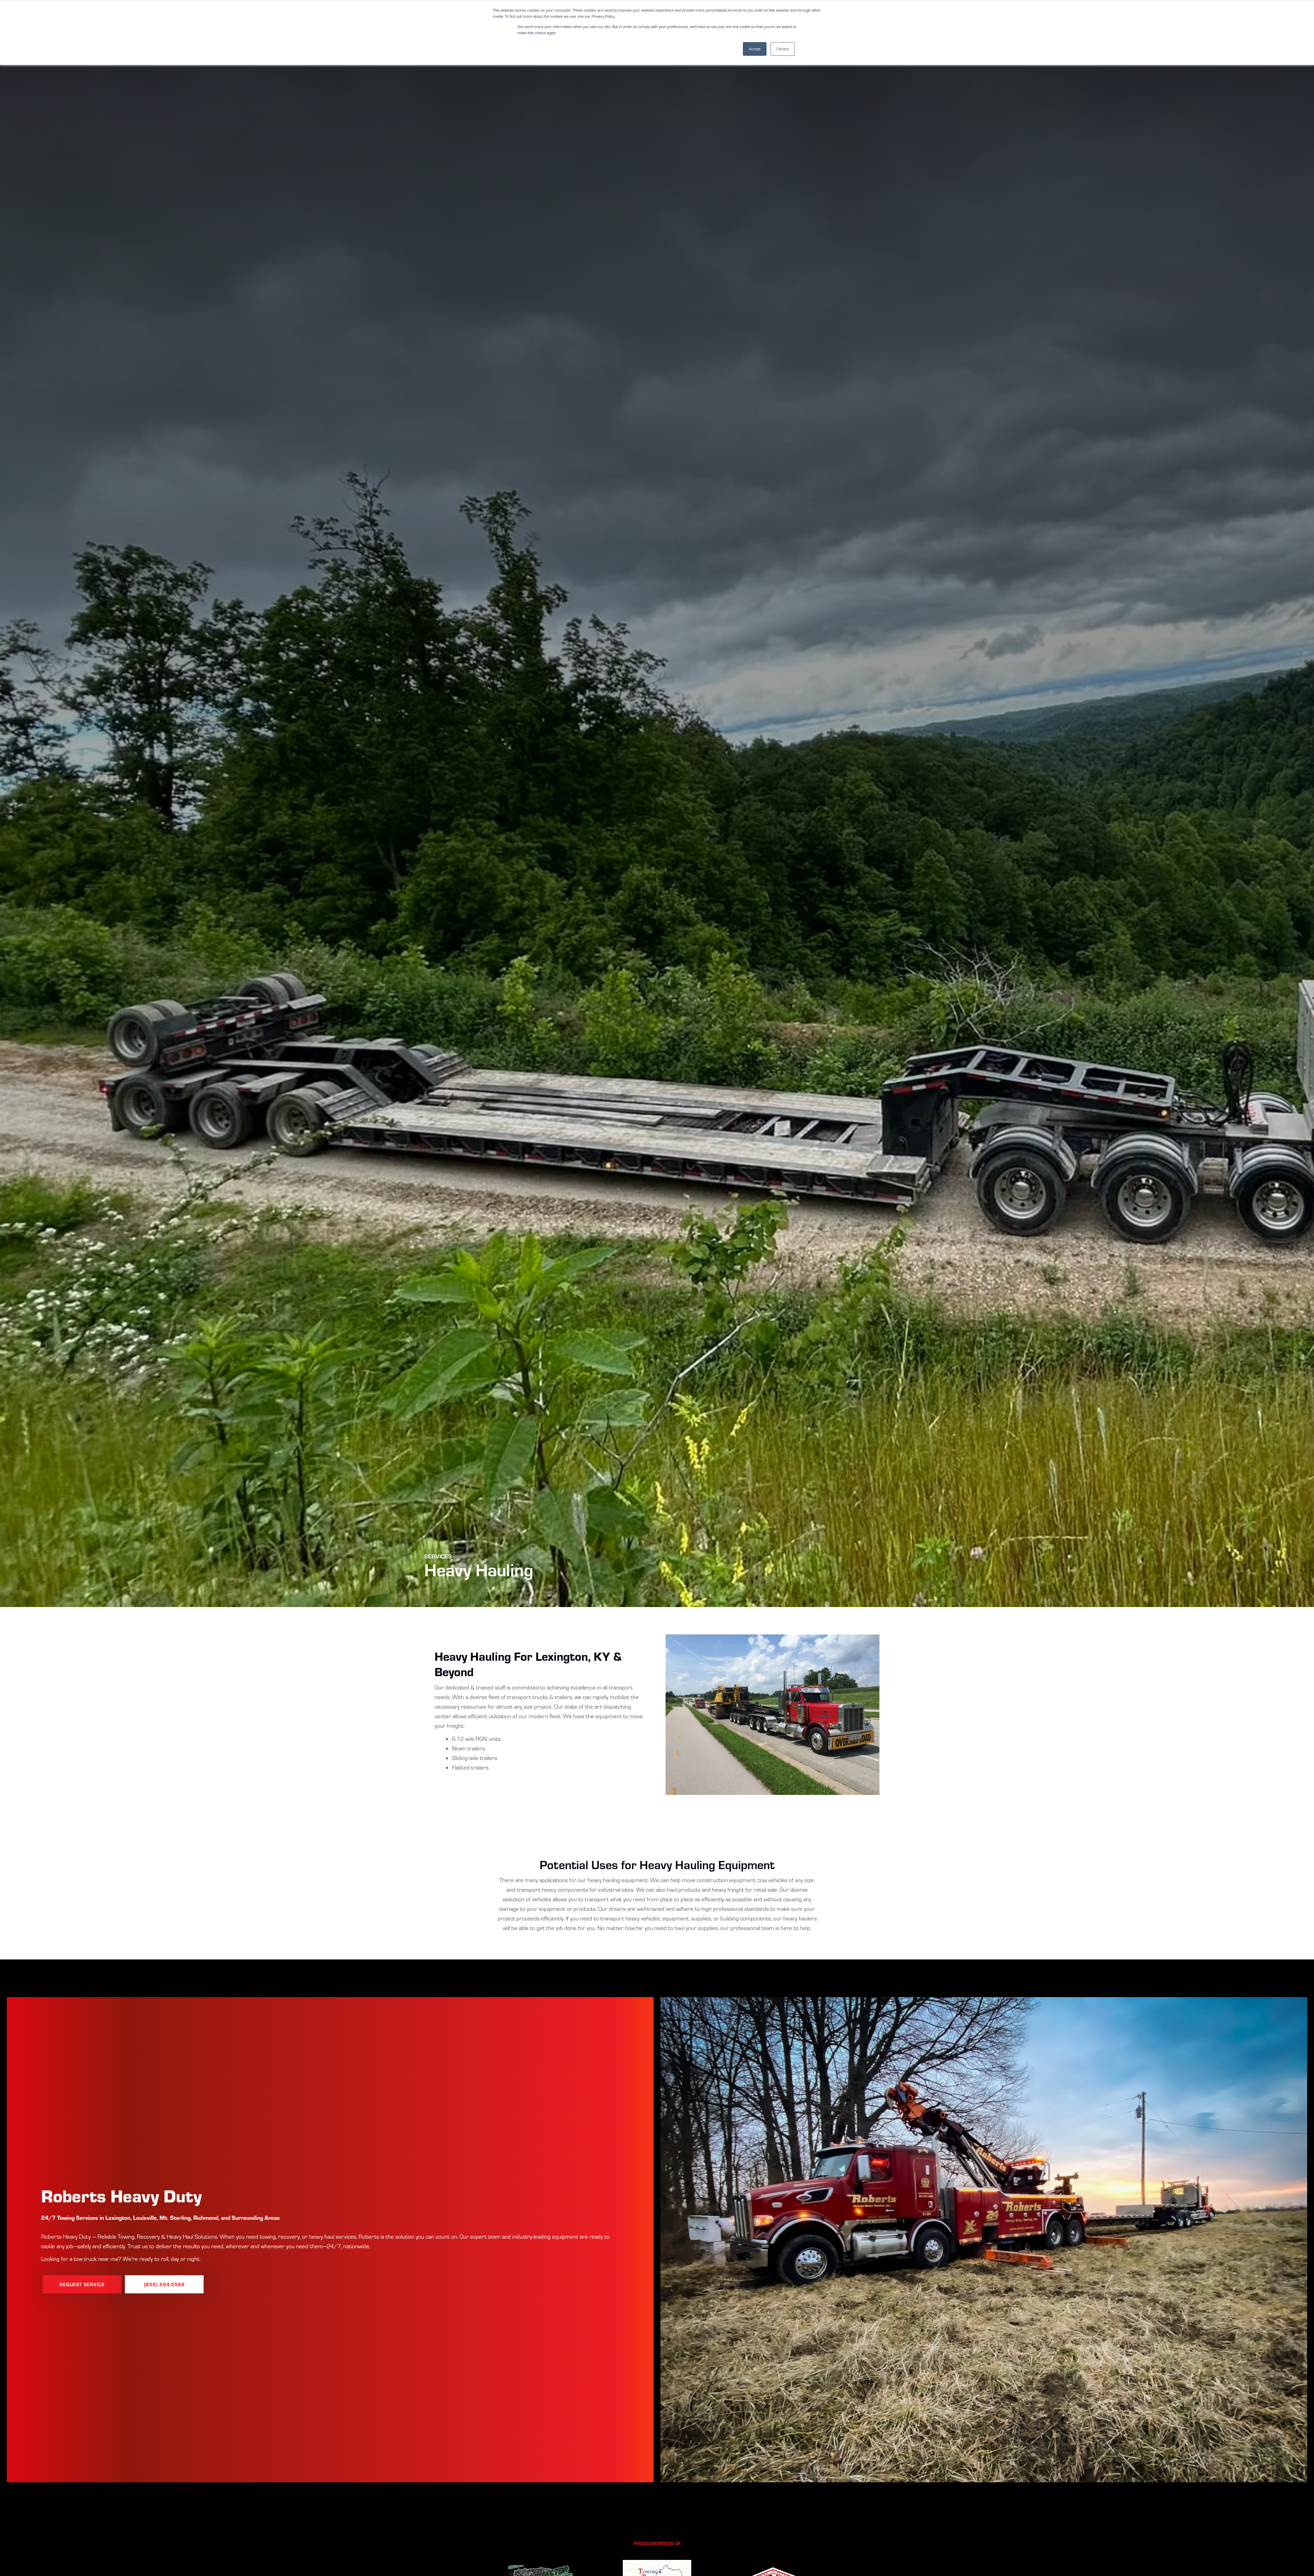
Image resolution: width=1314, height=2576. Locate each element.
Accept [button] (755, 49)
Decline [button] (783, 49)
